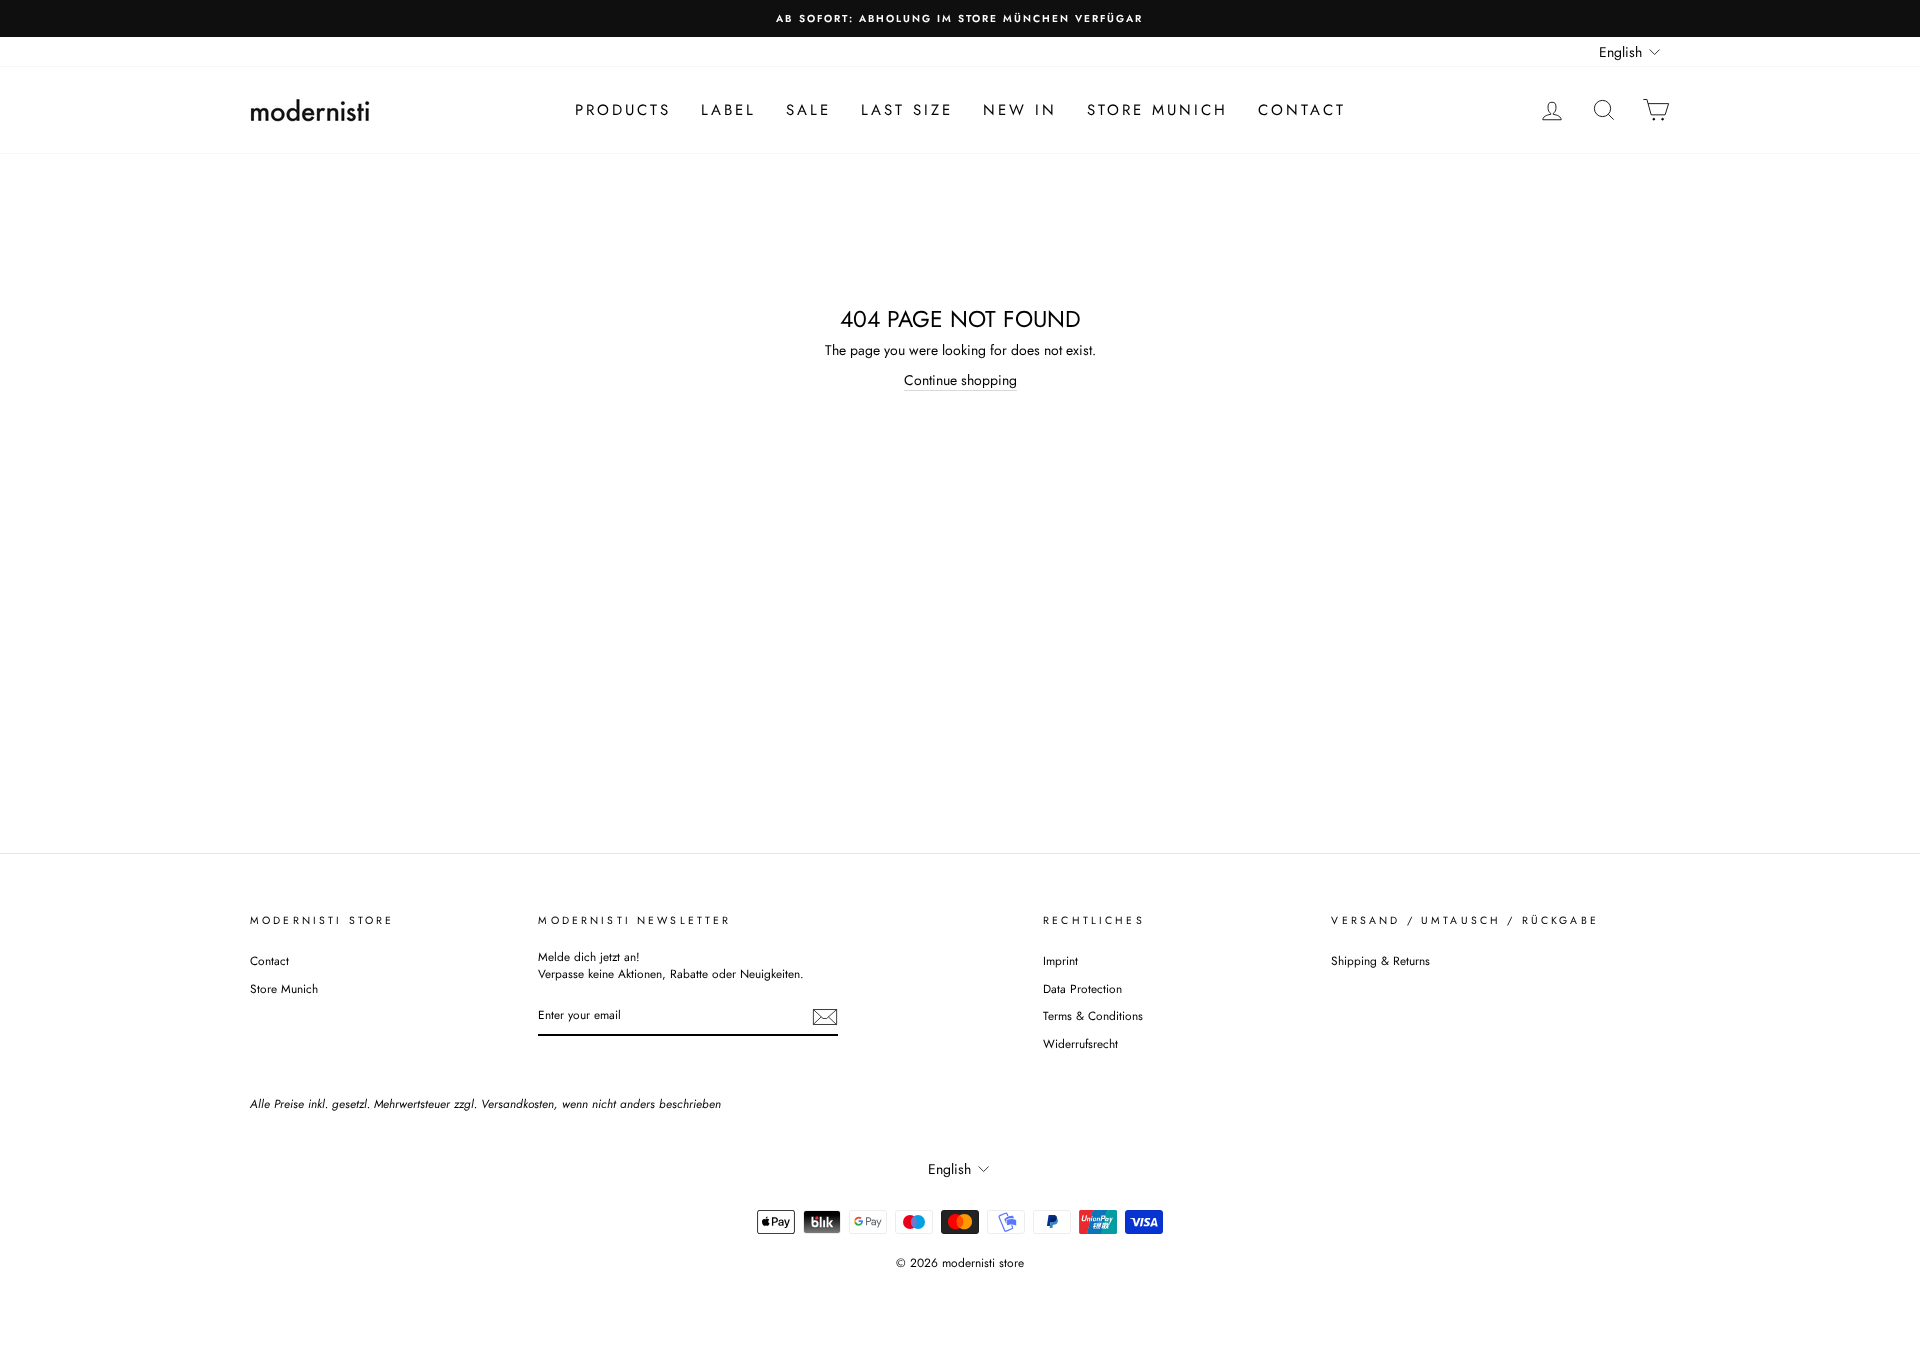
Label (728, 110)
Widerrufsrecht (1080, 1043)
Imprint (1060, 960)
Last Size (907, 110)
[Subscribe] (825, 1017)
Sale (808, 110)
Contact (1302, 110)
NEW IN (1020, 110)
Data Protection (1082, 988)
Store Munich (1157, 110)
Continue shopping (960, 380)
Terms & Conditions (1093, 1015)
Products (623, 110)
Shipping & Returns (1380, 960)
